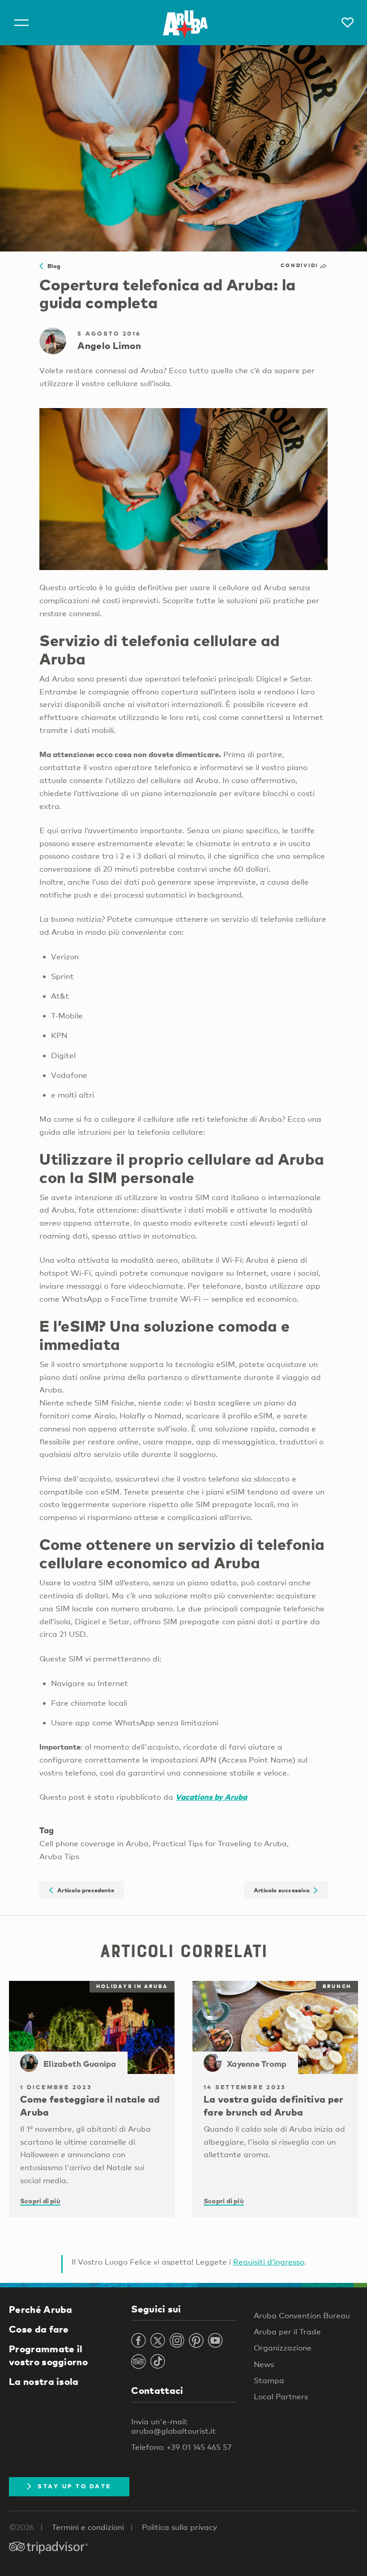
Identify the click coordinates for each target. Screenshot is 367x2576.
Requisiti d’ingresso (269, 2262)
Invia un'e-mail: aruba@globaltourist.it (173, 2426)
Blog (52, 266)
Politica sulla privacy (179, 2527)
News (264, 2364)
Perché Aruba (41, 2309)
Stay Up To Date (74, 2486)
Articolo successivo (284, 1890)
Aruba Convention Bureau (302, 2315)
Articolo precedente (84, 1890)
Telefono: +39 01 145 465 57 (181, 2447)
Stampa (269, 2380)
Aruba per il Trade (287, 2331)
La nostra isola (44, 2381)
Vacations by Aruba (211, 1797)
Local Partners (281, 2396)
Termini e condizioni (88, 2527)
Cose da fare (39, 2329)
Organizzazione (283, 2348)
